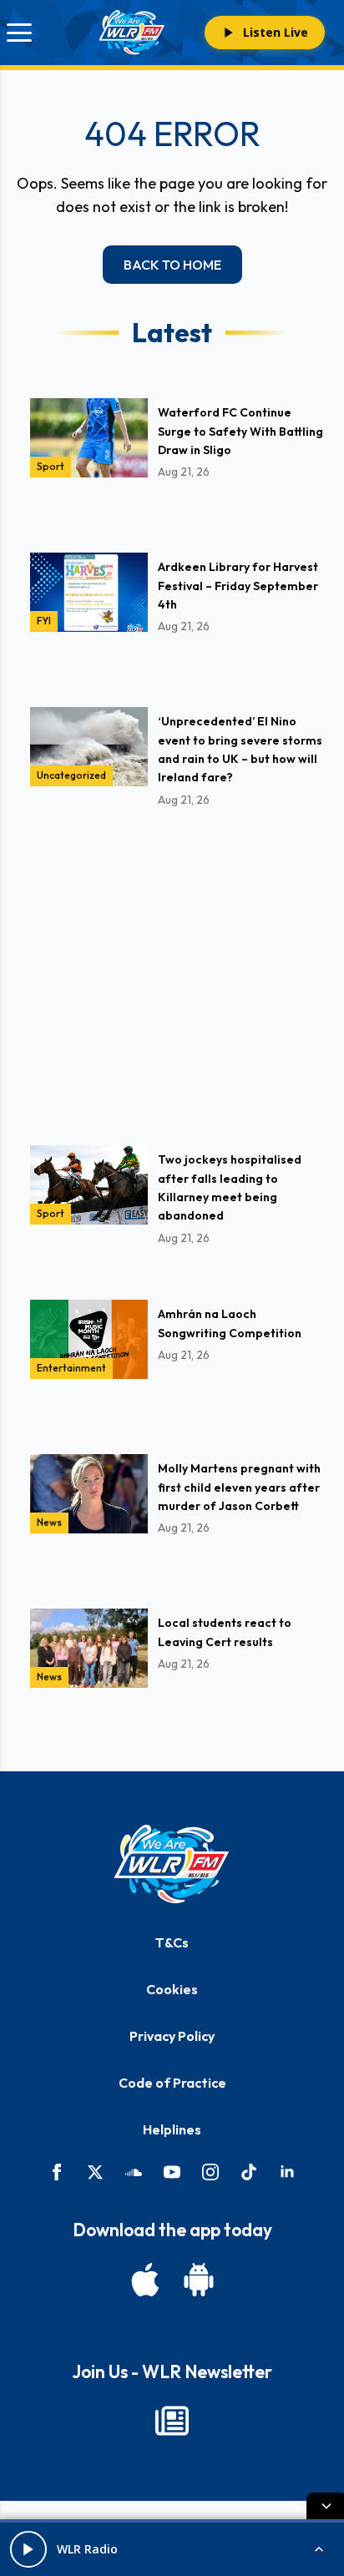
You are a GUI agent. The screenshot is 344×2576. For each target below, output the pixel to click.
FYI (44, 621)
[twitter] (95, 2172)
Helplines (172, 2129)
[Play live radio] (28, 2549)
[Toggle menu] (19, 33)
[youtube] (172, 2172)
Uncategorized (71, 775)
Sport (51, 466)
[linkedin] (287, 2172)
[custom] (134, 2172)
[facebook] (57, 2172)
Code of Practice (172, 2083)
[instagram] (210, 2172)
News (49, 1522)
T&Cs (172, 1942)
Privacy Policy (172, 2036)
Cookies (172, 1989)
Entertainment (71, 1368)
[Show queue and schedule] (319, 2549)
